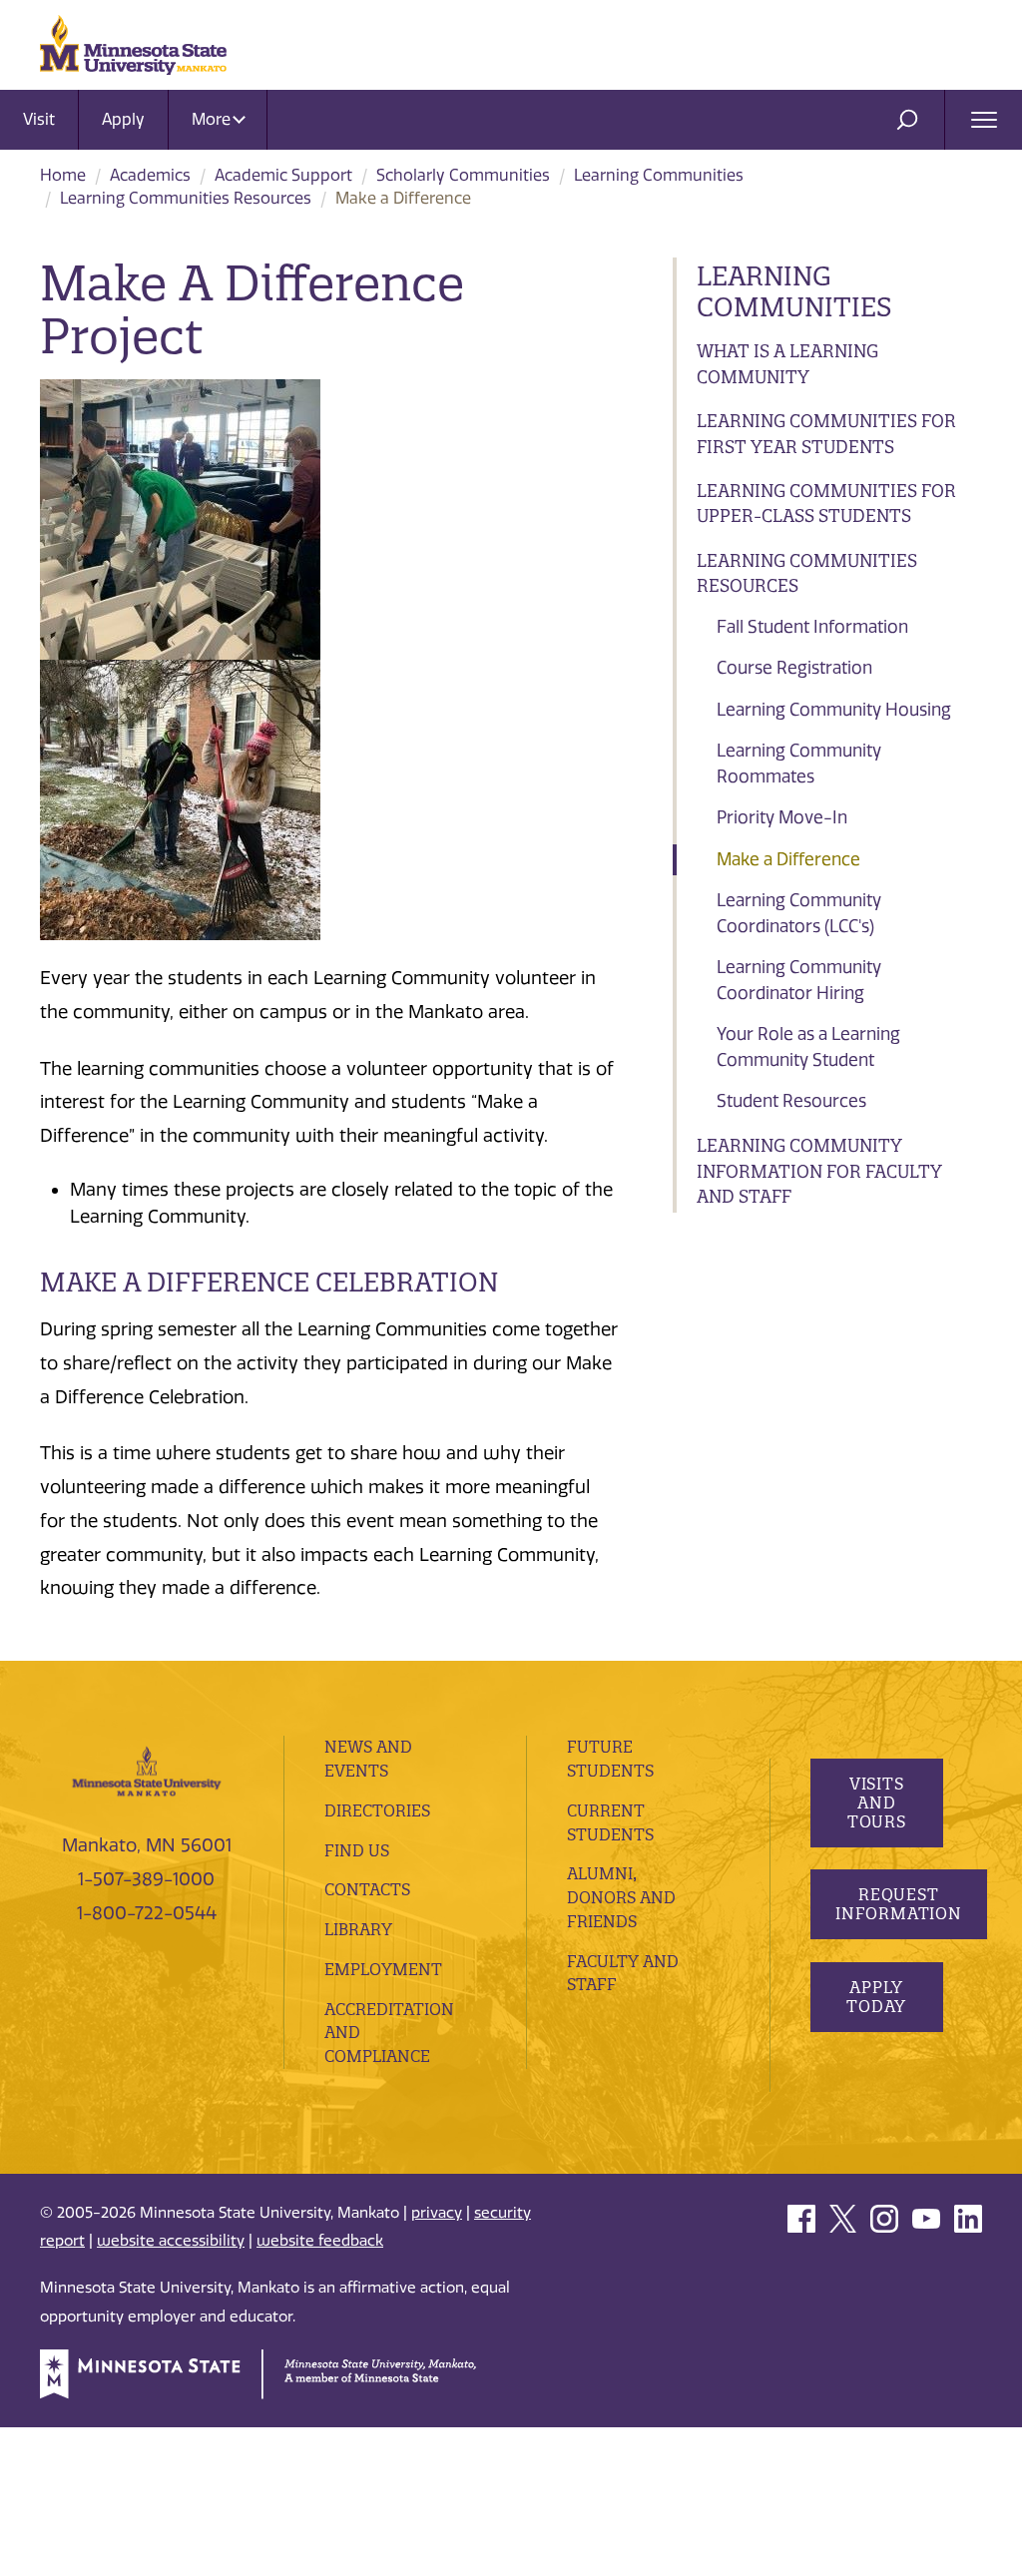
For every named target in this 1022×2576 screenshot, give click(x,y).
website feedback (320, 2241)
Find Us (357, 1850)
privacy (437, 2213)
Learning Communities (659, 175)
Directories (377, 1810)
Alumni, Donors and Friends (621, 1897)
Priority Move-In (782, 817)
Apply (123, 119)
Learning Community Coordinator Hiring (799, 980)
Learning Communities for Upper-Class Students (826, 504)
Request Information (899, 1904)
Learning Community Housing (834, 710)
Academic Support (283, 175)
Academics (150, 175)
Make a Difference (788, 859)
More (213, 119)
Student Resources (791, 1101)
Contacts (367, 1889)
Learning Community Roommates (799, 764)
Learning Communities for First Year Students (826, 434)
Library (358, 1929)
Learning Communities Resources (186, 198)
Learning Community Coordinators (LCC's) (799, 913)
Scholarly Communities (463, 175)
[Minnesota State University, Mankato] (147, 1771)
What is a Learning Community (787, 364)
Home (63, 175)
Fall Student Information (812, 627)
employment (383, 1969)
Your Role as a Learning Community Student (808, 1047)
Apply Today (876, 1997)
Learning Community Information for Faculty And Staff (819, 1171)
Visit (39, 119)
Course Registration (794, 668)
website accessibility (171, 2241)
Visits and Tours (876, 1803)
